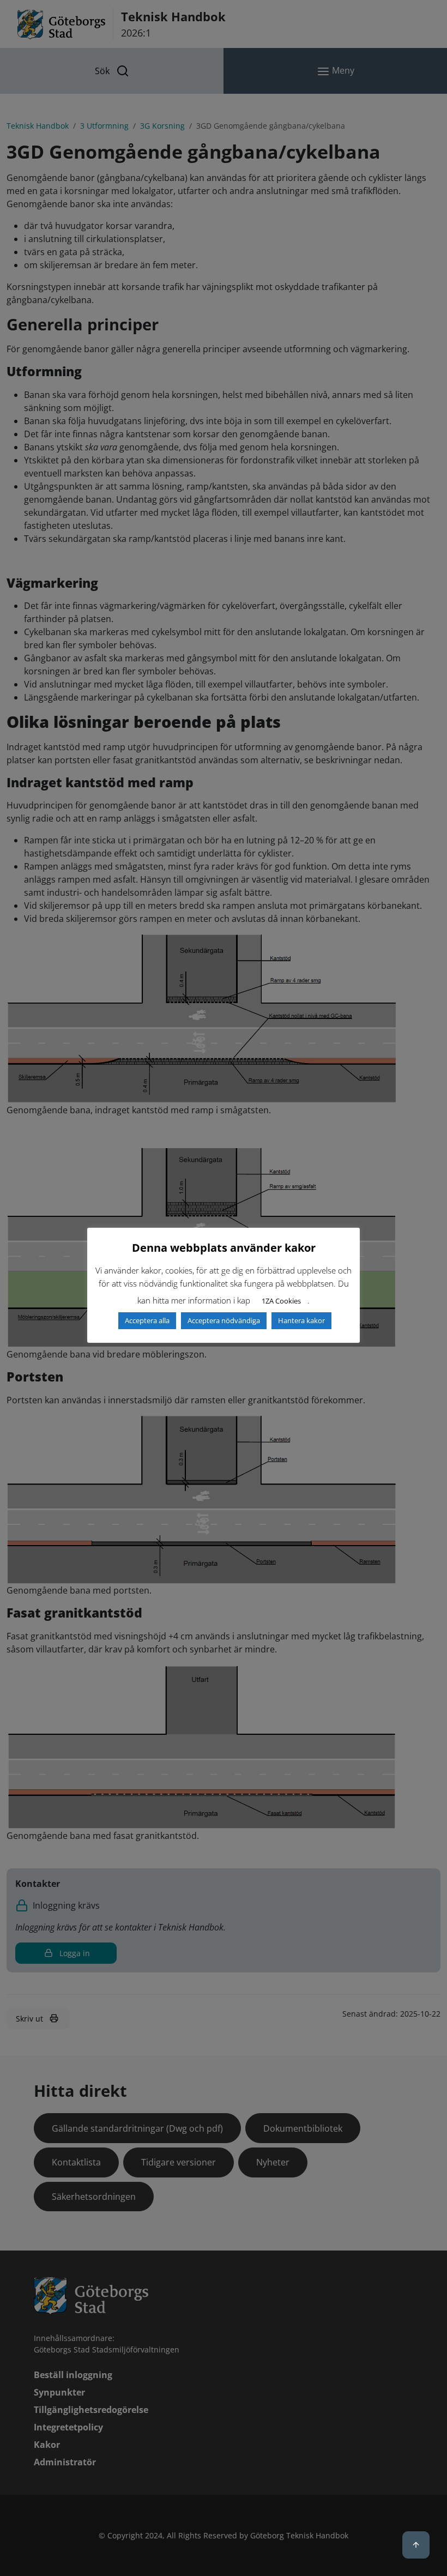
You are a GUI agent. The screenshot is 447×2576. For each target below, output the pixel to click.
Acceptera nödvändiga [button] (224, 1320)
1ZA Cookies (281, 1301)
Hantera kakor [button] (301, 1320)
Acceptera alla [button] (147, 1320)
